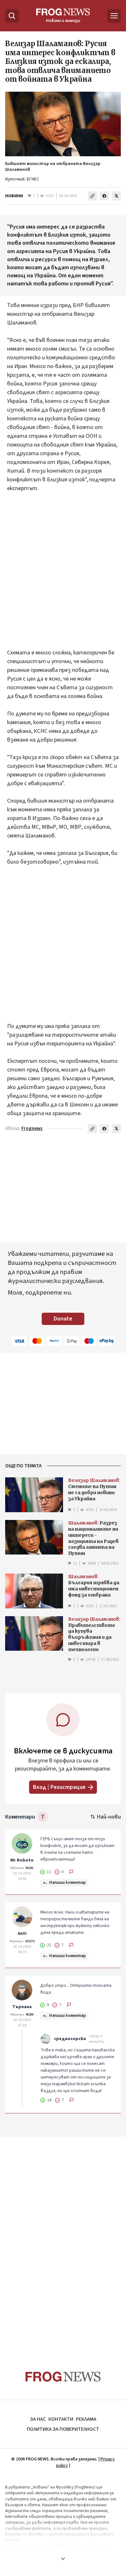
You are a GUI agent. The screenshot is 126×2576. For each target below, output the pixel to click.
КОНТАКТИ (61, 2419)
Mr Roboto (22, 1860)
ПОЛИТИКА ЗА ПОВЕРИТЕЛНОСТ (63, 2429)
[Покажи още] (63, 2559)
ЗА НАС (38, 2419)
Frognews (32, 1129)
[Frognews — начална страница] (63, 2377)
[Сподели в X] (116, 196)
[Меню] (114, 16)
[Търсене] (12, 16)
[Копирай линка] (92, 196)
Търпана (22, 2007)
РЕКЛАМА (86, 2419)
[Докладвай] (71, 1872)
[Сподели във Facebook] (104, 196)
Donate (63, 1319)
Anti (22, 1934)
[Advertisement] (63, 575)
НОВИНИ (14, 196)
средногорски (70, 2039)
